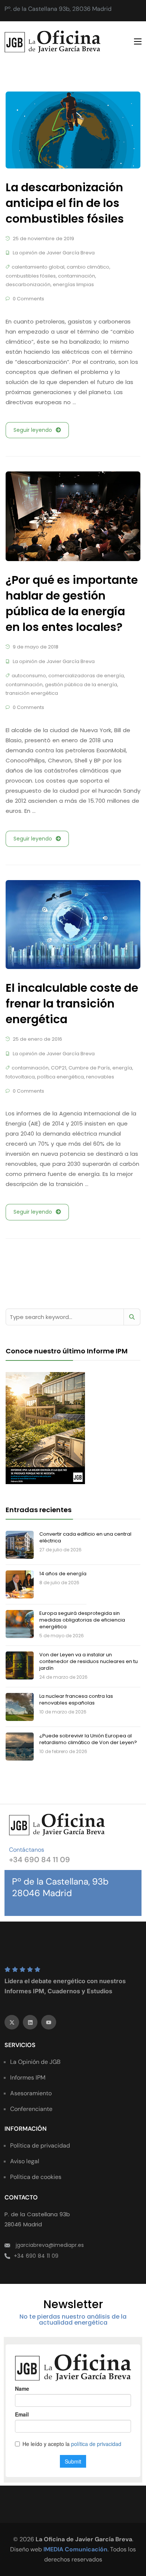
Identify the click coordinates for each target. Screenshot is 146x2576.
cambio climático (88, 267)
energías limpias (73, 284)
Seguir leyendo (33, 430)
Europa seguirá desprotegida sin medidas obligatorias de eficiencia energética (82, 1620)
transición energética (32, 693)
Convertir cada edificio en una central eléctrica (85, 1537)
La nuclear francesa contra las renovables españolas (76, 1699)
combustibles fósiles (31, 276)
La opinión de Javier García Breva (54, 253)
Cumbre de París (89, 1068)
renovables (100, 1077)
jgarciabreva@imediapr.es (50, 2245)
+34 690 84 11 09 (39, 1860)
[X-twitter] (12, 2022)
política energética (60, 1077)
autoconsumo (29, 676)
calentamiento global (38, 267)
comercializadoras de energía (86, 676)
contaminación (77, 276)
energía (122, 1068)
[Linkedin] (30, 2022)
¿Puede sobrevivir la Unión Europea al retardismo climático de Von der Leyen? (88, 1739)
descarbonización (28, 284)
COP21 (59, 1068)
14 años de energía (63, 1574)
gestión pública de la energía (81, 685)
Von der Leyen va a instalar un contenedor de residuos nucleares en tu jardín (89, 1661)
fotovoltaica (20, 1077)
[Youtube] (48, 2022)
